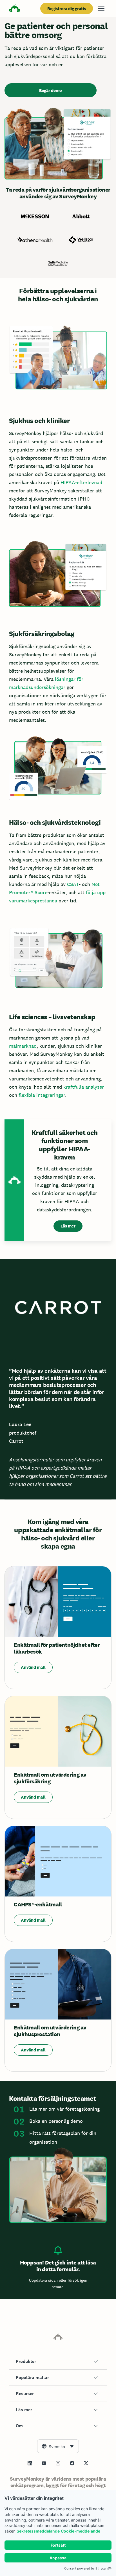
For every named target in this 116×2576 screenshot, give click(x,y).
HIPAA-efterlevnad (81, 482)
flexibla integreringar (42, 1095)
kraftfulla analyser (84, 1087)
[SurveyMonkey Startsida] (15, 9)
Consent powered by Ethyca (85, 2568)
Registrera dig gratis (67, 9)
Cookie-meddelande (81, 2531)
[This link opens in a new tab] (30, 2463)
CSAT (73, 884)
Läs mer (68, 1226)
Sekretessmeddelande (38, 2531)
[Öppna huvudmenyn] (101, 8)
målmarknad (23, 1046)
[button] (58, 2362)
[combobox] (58, 2446)
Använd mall (33, 1667)
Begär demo (51, 90)
